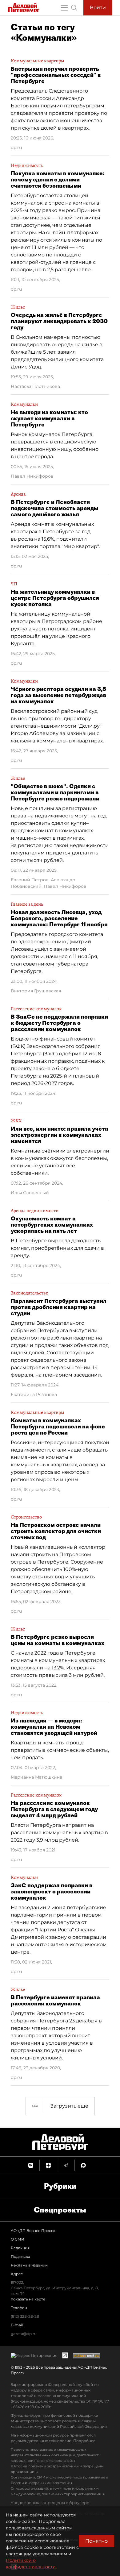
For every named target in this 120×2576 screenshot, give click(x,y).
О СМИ (18, 2239)
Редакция (20, 2248)
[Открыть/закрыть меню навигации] (64, 8)
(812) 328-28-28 (25, 2316)
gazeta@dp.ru (24, 2334)
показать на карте (28, 2299)
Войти (98, 8)
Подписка (20, 2256)
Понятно (96, 2541)
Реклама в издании (29, 2265)
